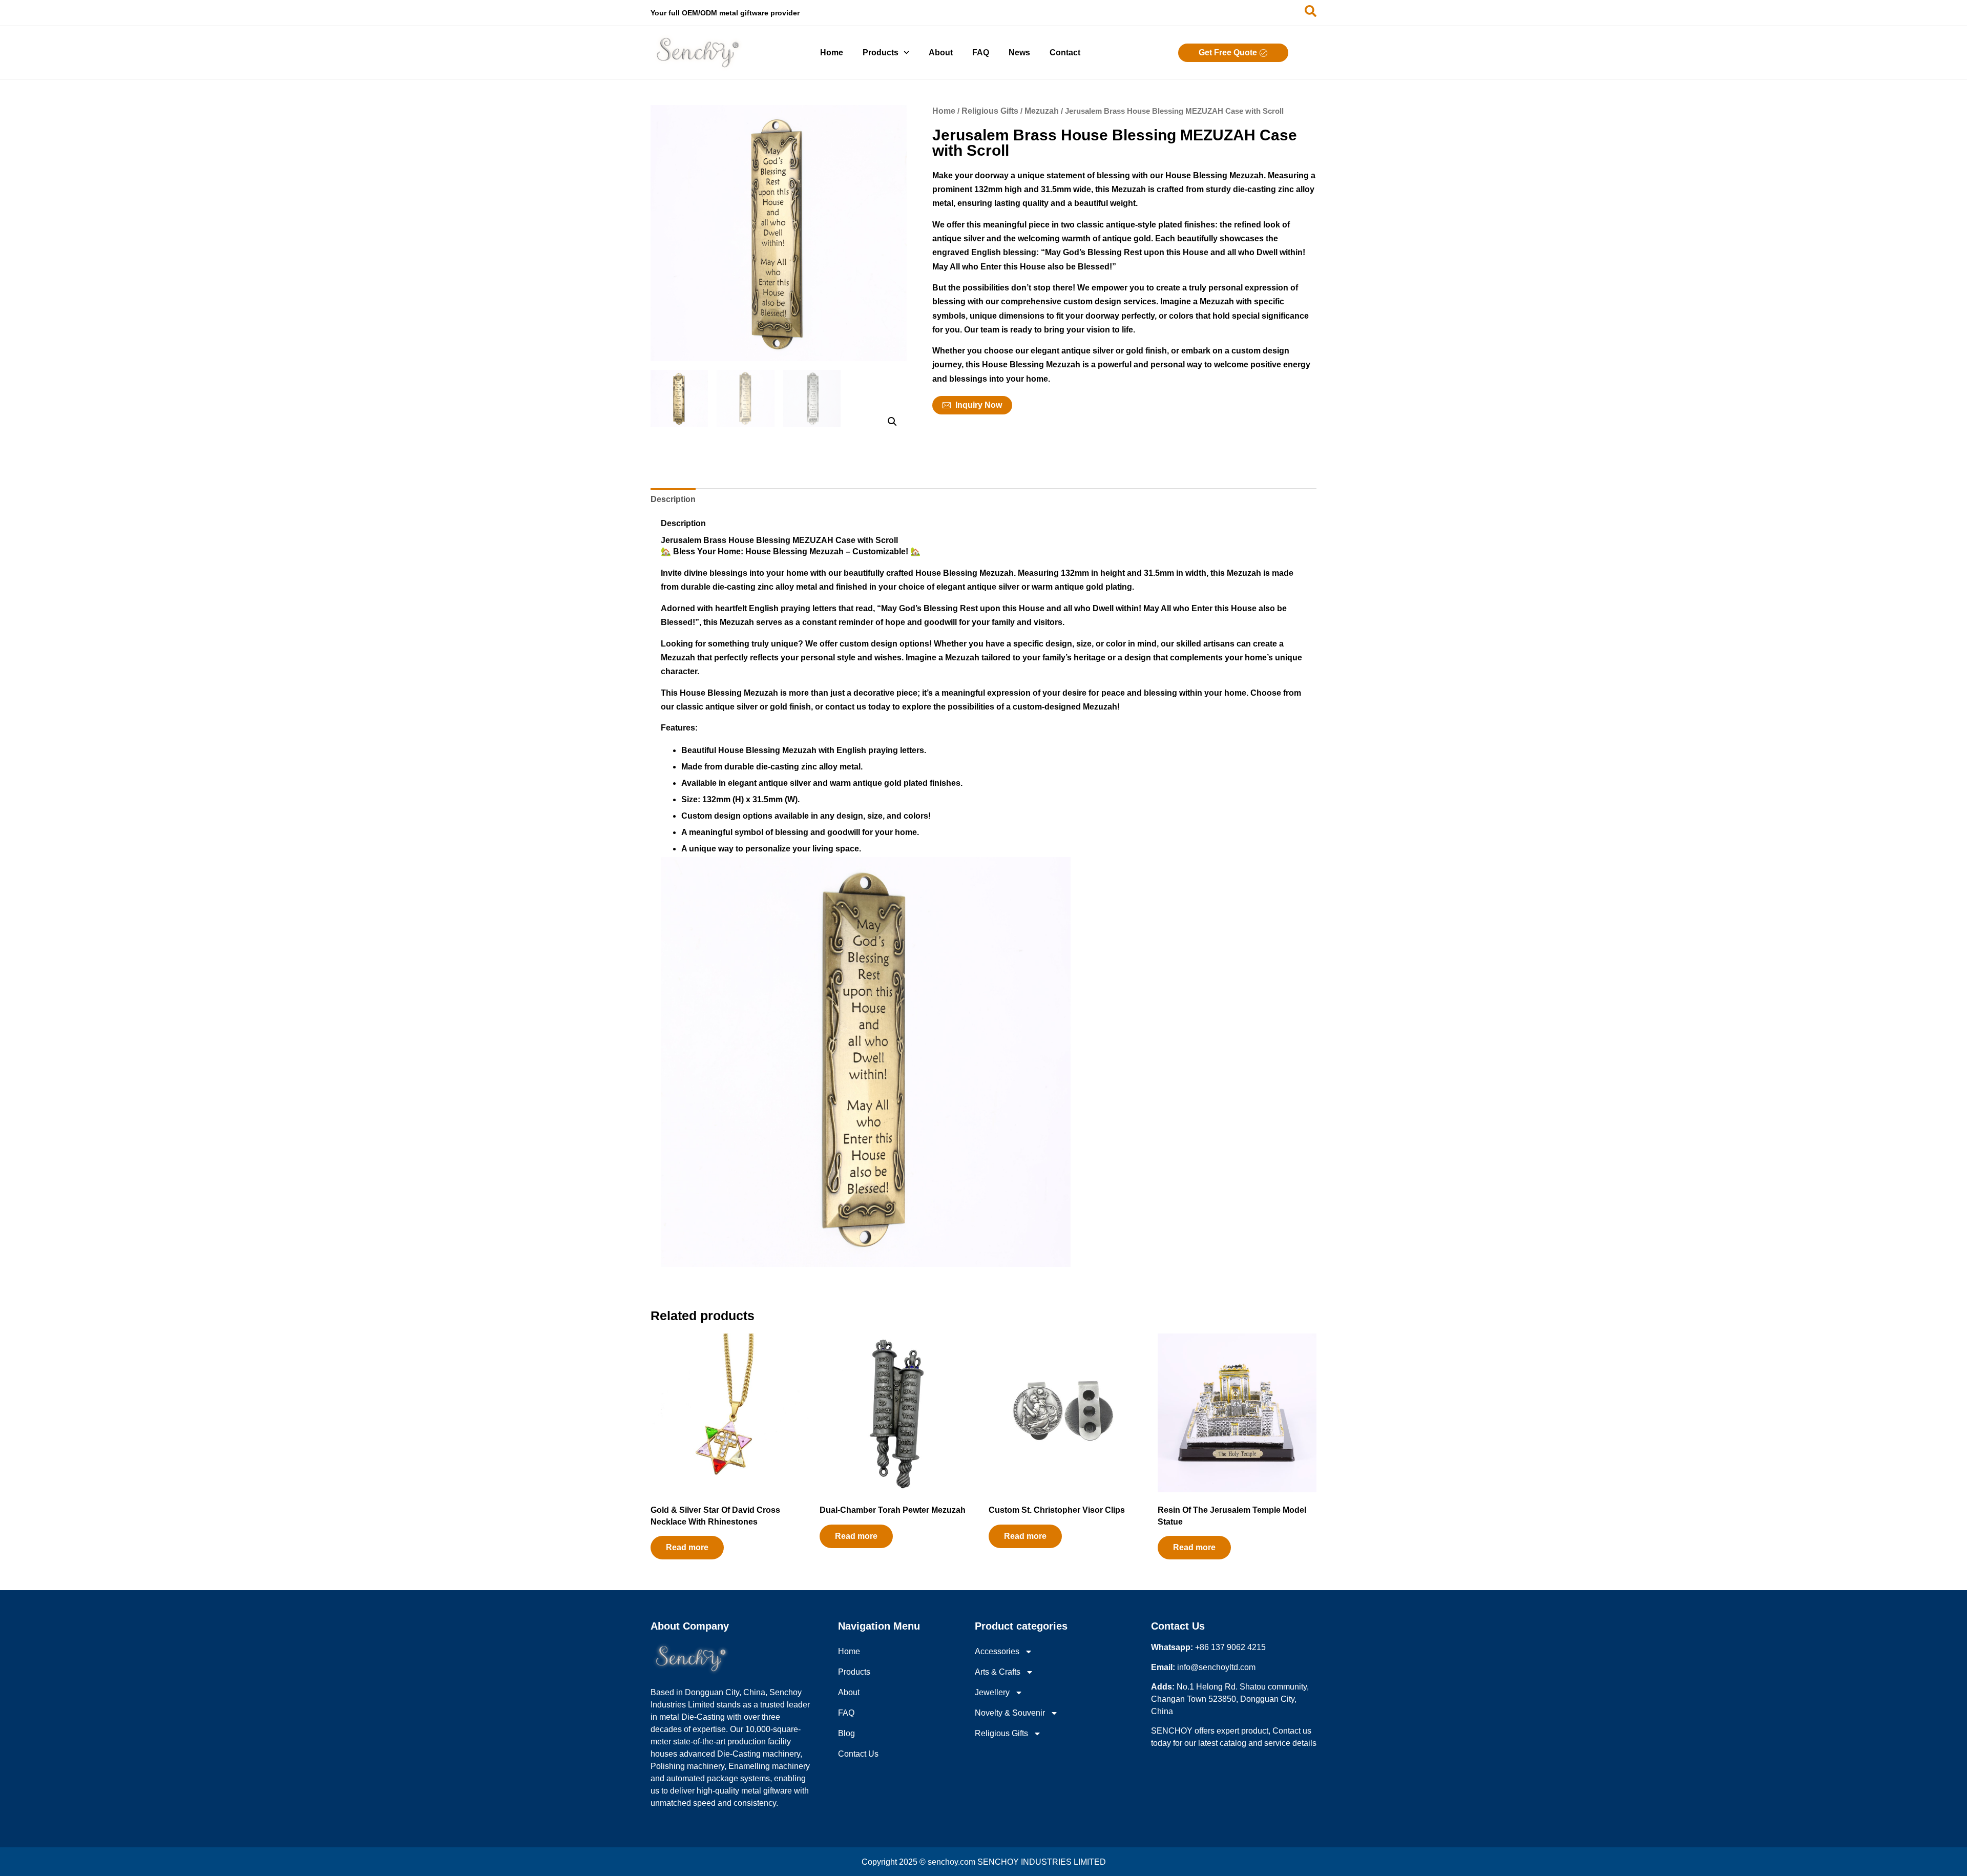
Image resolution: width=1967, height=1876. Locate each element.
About (941, 53)
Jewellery (992, 1692)
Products (881, 53)
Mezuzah (1042, 111)
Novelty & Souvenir (1010, 1713)
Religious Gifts (990, 111)
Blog (846, 1733)
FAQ (981, 53)
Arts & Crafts (998, 1672)
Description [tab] (673, 499)
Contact (1065, 53)
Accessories (997, 1651)
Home (832, 53)
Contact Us (858, 1754)
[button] (892, 422)
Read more (687, 1547)
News (1019, 53)
